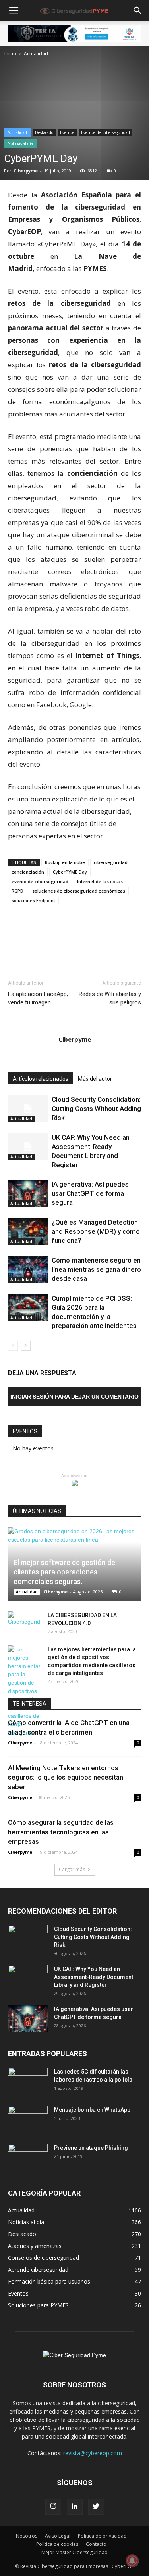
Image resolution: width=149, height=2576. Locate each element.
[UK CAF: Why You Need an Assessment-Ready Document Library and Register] (28, 1147)
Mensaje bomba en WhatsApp (92, 2110)
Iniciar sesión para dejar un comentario (74, 1397)
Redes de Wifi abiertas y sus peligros (110, 998)
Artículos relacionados (41, 1079)
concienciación (28, 872)
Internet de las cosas (100, 881)
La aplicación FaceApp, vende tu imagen (38, 998)
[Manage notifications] (132, 2561)
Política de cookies (57, 2544)
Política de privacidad (102, 2536)
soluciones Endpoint (33, 900)
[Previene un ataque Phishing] (28, 2158)
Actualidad (36, 54)
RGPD (17, 891)
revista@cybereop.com (93, 2453)
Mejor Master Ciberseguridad (74, 2552)
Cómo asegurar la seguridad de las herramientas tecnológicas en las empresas (61, 1832)
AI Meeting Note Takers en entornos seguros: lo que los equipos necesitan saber (66, 1777)
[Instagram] (53, 2507)
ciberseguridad (111, 862)
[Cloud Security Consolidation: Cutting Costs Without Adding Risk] (28, 1109)
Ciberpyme (26, 171)
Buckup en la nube (65, 862)
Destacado (44, 132)
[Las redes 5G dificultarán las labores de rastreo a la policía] (28, 2082)
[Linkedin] (75, 2507)
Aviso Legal (58, 2536)
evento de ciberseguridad (40, 881)
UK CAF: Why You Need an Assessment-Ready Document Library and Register (94, 1977)
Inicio (10, 54)
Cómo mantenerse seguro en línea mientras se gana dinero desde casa (96, 1269)
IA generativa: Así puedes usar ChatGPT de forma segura (90, 1193)
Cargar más (72, 1869)
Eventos (67, 132)
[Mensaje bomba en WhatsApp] (28, 2120)
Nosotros (27, 2536)
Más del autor (95, 1079)
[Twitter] (96, 2507)
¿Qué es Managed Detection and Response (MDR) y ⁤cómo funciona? (96, 1231)
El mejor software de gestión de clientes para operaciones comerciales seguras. (64, 1572)
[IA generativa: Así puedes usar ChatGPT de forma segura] (28, 1194)
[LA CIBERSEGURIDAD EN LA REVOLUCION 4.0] (24, 1623)
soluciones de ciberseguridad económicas (79, 891)
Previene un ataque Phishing (91, 2148)
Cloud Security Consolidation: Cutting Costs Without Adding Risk (96, 1109)
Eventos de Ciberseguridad (105, 132)
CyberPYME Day (70, 872)
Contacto (96, 2544)
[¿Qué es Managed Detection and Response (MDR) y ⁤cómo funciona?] (28, 1232)
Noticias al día (20, 143)
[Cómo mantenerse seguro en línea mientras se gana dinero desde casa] (28, 1270)
